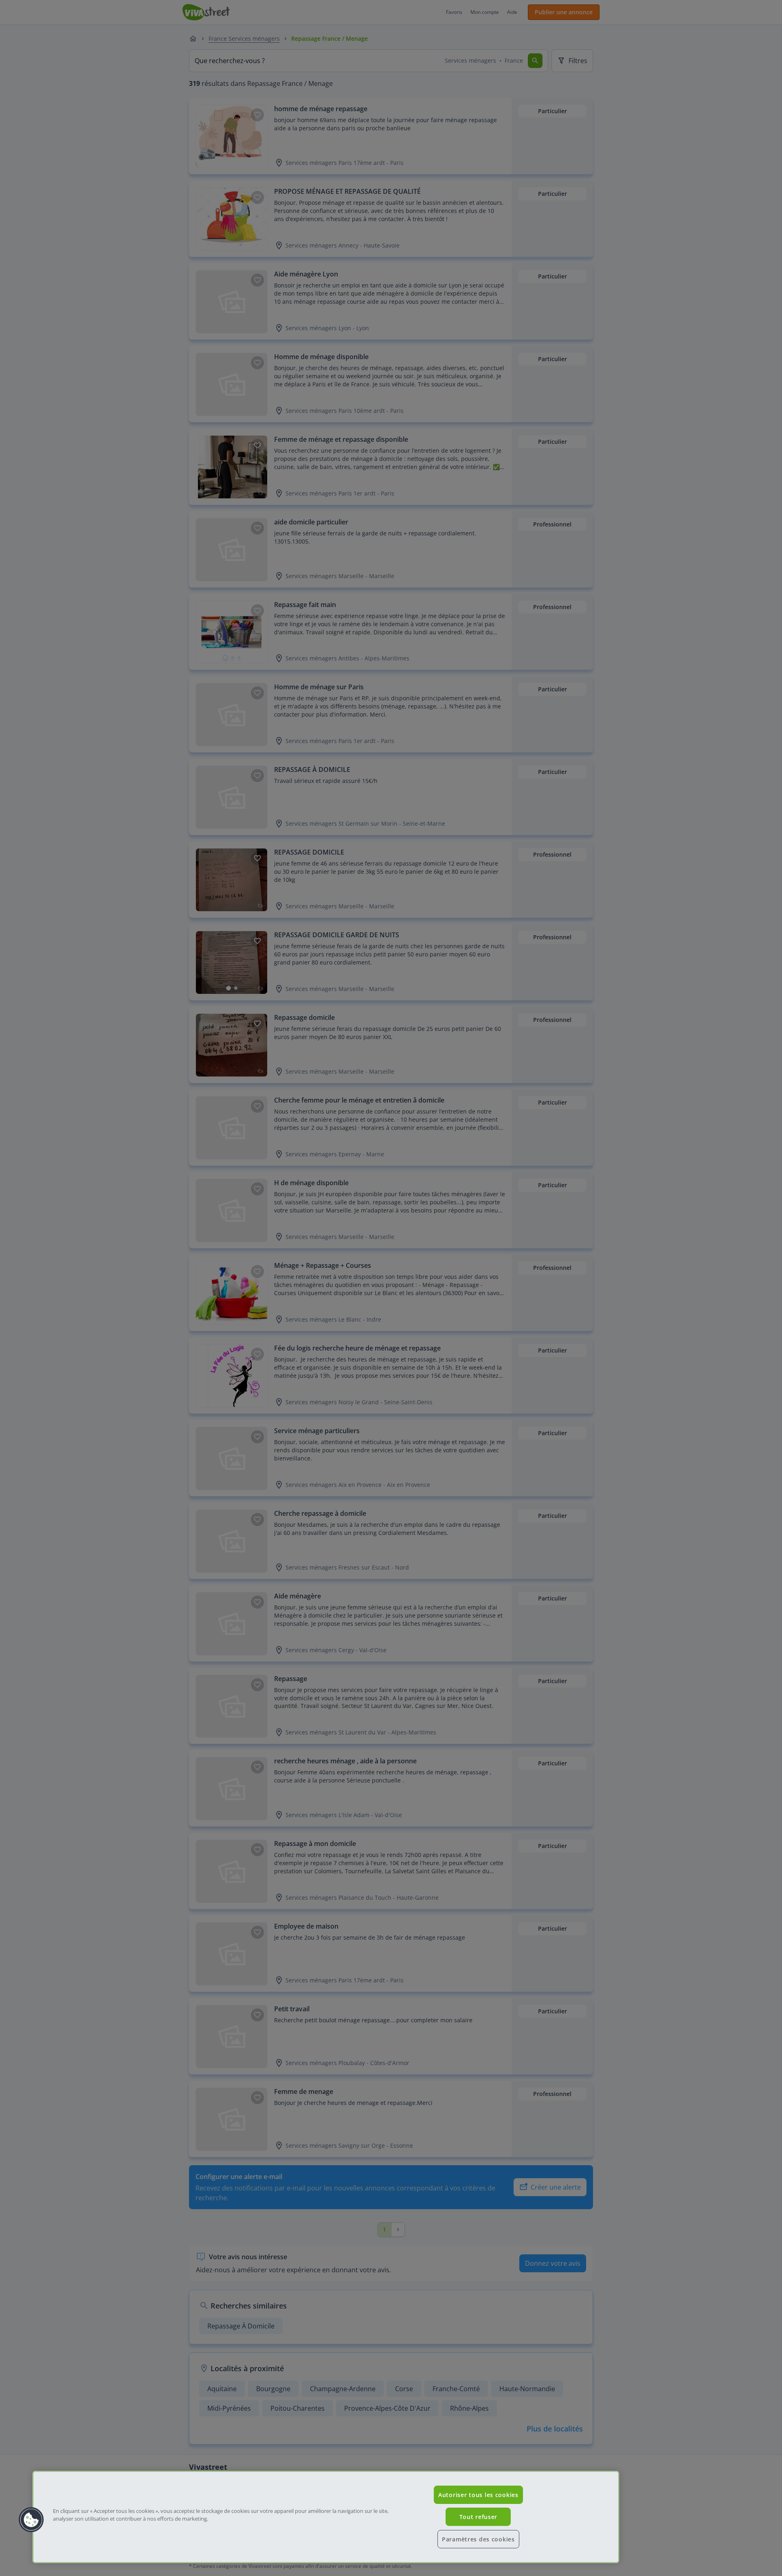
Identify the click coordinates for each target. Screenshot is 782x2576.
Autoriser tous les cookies (478, 2495)
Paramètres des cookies (478, 2539)
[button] (31, 2520)
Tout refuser (479, 2517)
